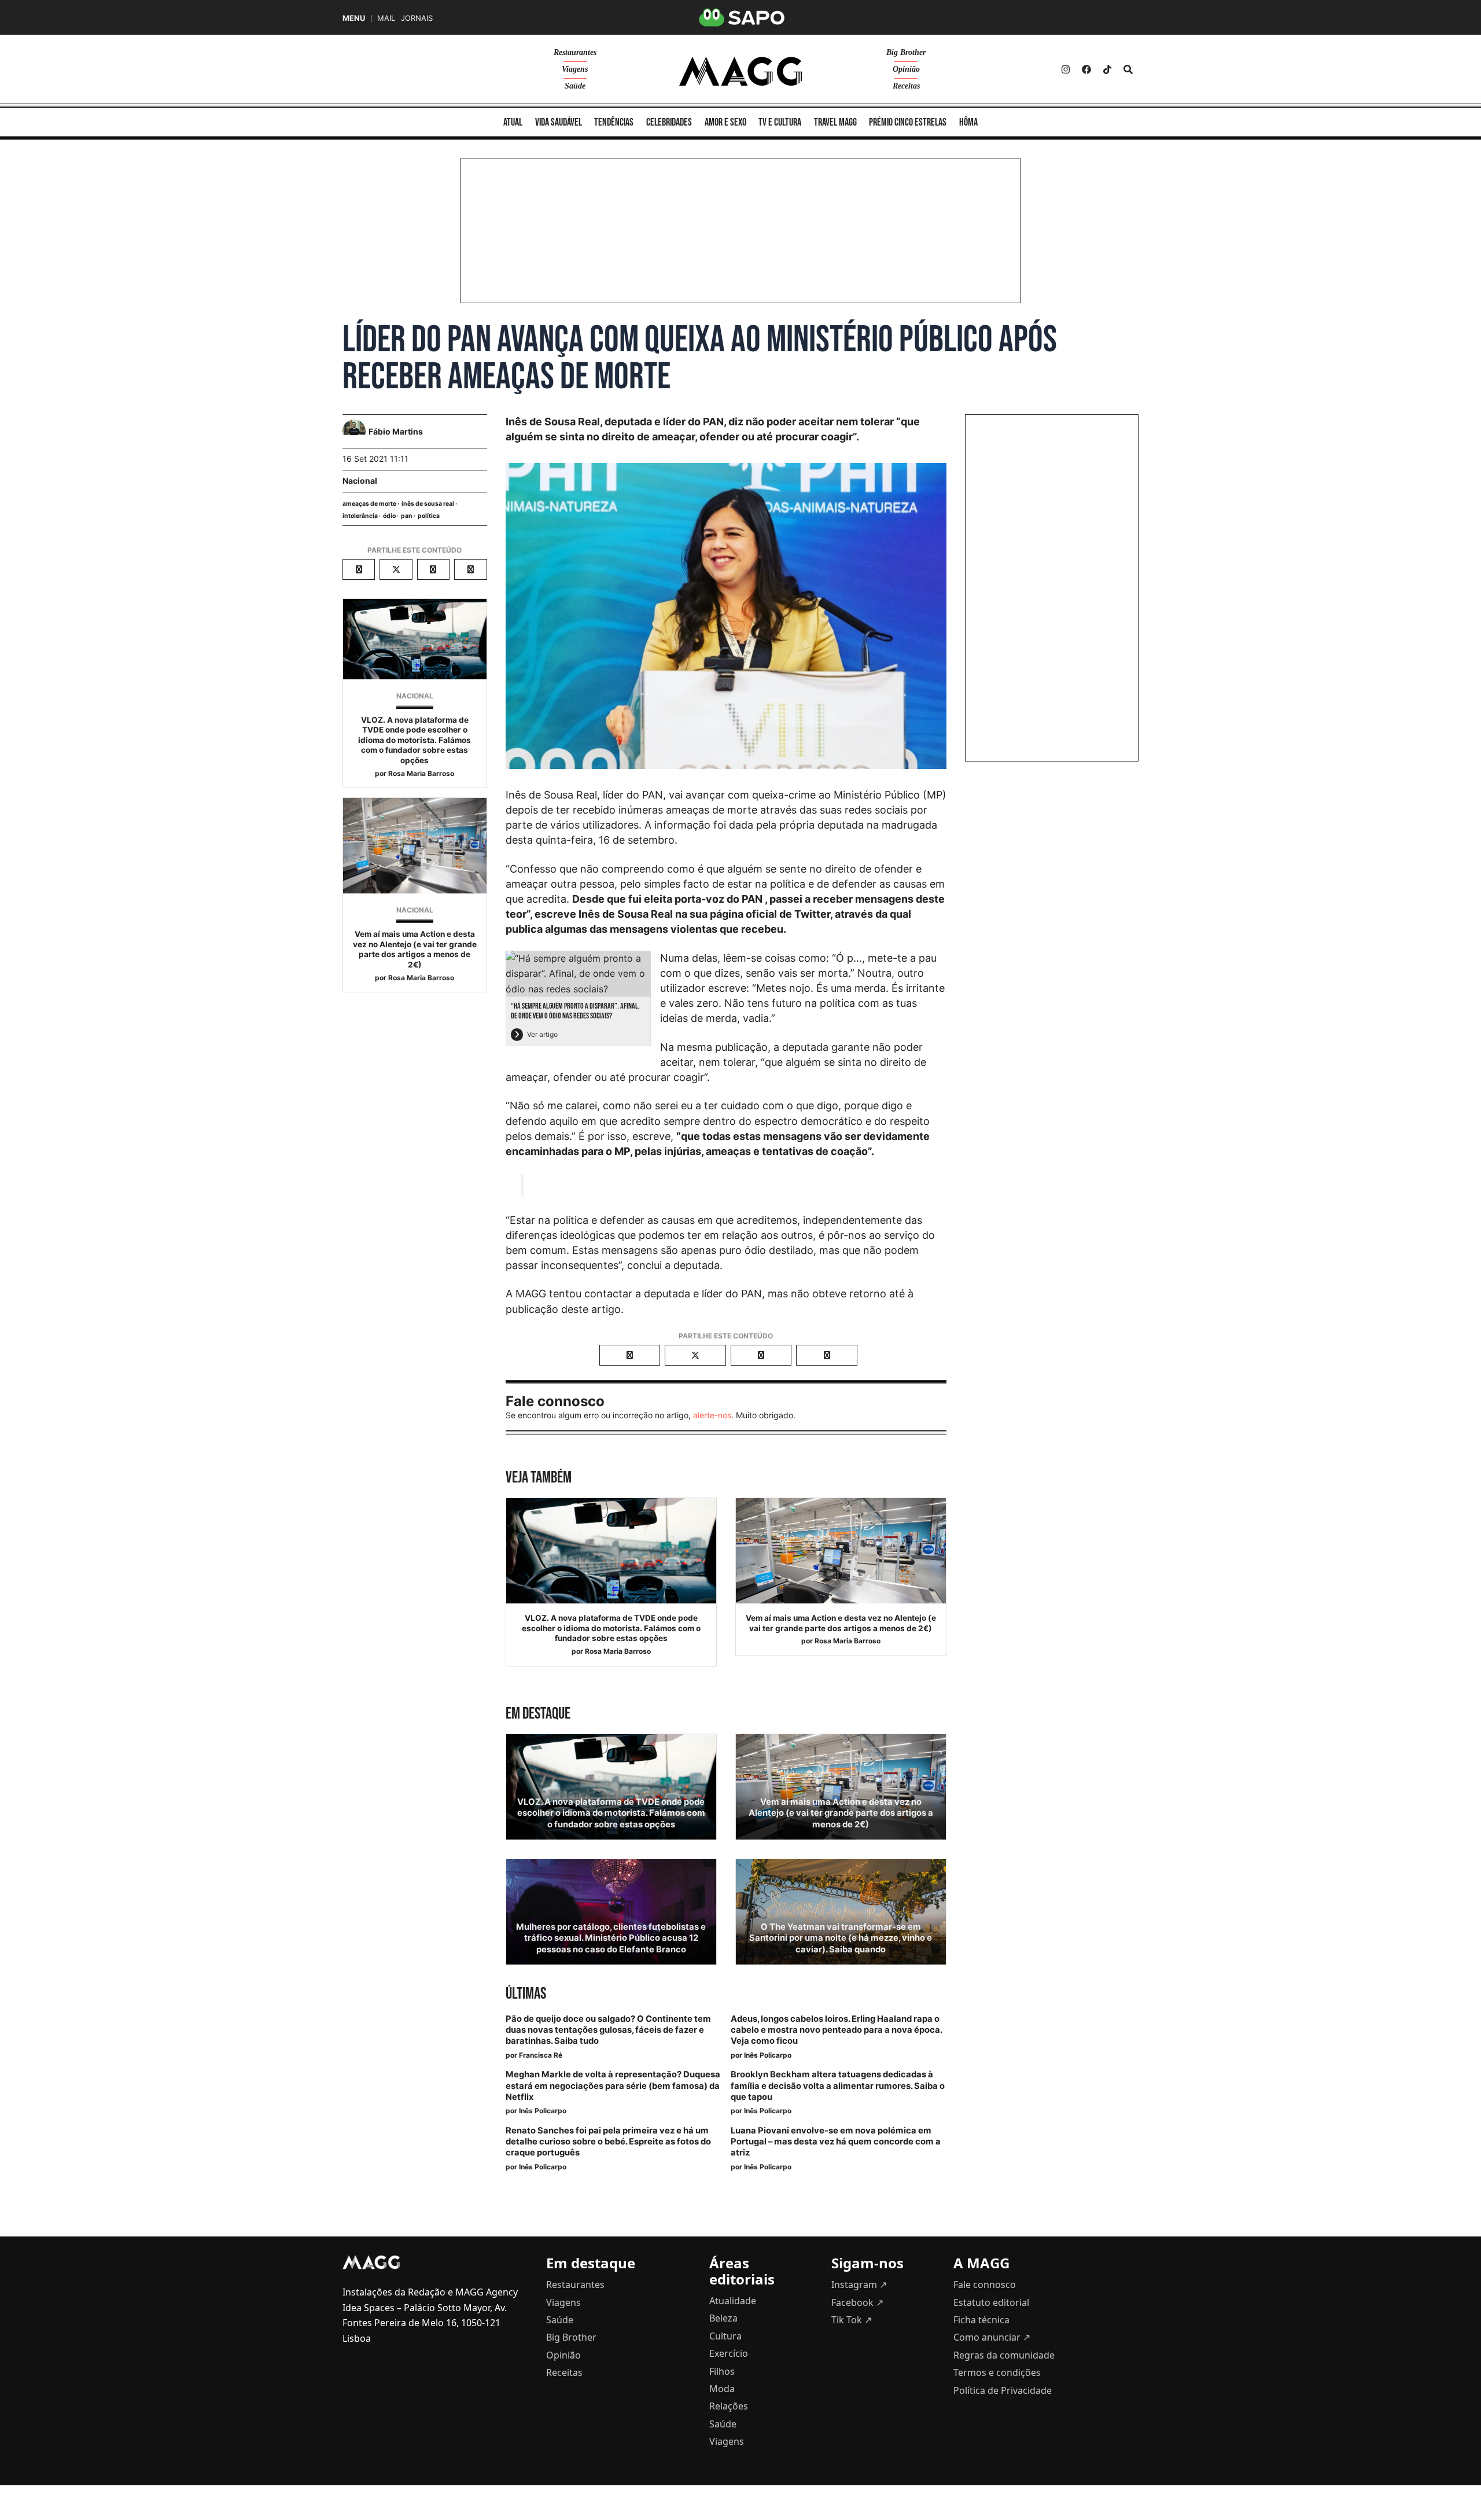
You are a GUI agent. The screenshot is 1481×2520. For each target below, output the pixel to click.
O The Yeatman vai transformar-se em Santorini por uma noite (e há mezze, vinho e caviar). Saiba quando (841, 1938)
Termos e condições (997, 2372)
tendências (614, 122)
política (429, 516)
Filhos (722, 2371)
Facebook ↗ (857, 2302)
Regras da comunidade (1004, 2355)
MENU (354, 18)
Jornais (417, 18)
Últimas (526, 1994)
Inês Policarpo (768, 2055)
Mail (386, 18)
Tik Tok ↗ (852, 2320)
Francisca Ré (541, 2055)
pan (407, 516)
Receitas (906, 86)
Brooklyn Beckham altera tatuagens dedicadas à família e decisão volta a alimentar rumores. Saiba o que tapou (838, 2085)
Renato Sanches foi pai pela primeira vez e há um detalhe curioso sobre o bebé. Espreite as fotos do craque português (608, 2142)
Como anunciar (992, 2337)
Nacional (360, 481)
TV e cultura (780, 122)
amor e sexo (725, 122)
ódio (389, 516)
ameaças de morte (369, 504)
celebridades (669, 122)
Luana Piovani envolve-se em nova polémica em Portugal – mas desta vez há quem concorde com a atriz (836, 2142)
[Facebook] (1086, 69)
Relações (729, 2406)
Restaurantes (575, 52)
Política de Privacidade (1003, 2390)
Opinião (906, 69)
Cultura (725, 2336)
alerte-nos (712, 1415)
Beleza (723, 2318)
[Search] (1128, 69)
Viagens (575, 69)
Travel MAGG (835, 122)
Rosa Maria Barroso (421, 773)
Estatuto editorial (991, 2302)
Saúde (575, 86)
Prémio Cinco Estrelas (908, 122)
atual (513, 122)
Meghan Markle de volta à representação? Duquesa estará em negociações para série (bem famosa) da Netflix (613, 2085)
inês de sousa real (428, 504)
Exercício (729, 2353)
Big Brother (906, 52)
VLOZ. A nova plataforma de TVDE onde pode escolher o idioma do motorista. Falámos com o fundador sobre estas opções (415, 740)
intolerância (360, 516)
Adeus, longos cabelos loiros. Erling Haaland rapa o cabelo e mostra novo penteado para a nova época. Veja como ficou (836, 2030)
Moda (722, 2389)
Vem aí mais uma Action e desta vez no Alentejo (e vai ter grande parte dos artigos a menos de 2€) (415, 949)
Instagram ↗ (859, 2284)
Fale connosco (985, 2284)
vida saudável (559, 122)
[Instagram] (1066, 69)
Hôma (968, 122)
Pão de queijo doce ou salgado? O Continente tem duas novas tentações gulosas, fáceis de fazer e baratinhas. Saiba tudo (608, 2030)
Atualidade (733, 2301)
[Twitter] (1107, 69)
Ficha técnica (981, 2320)
